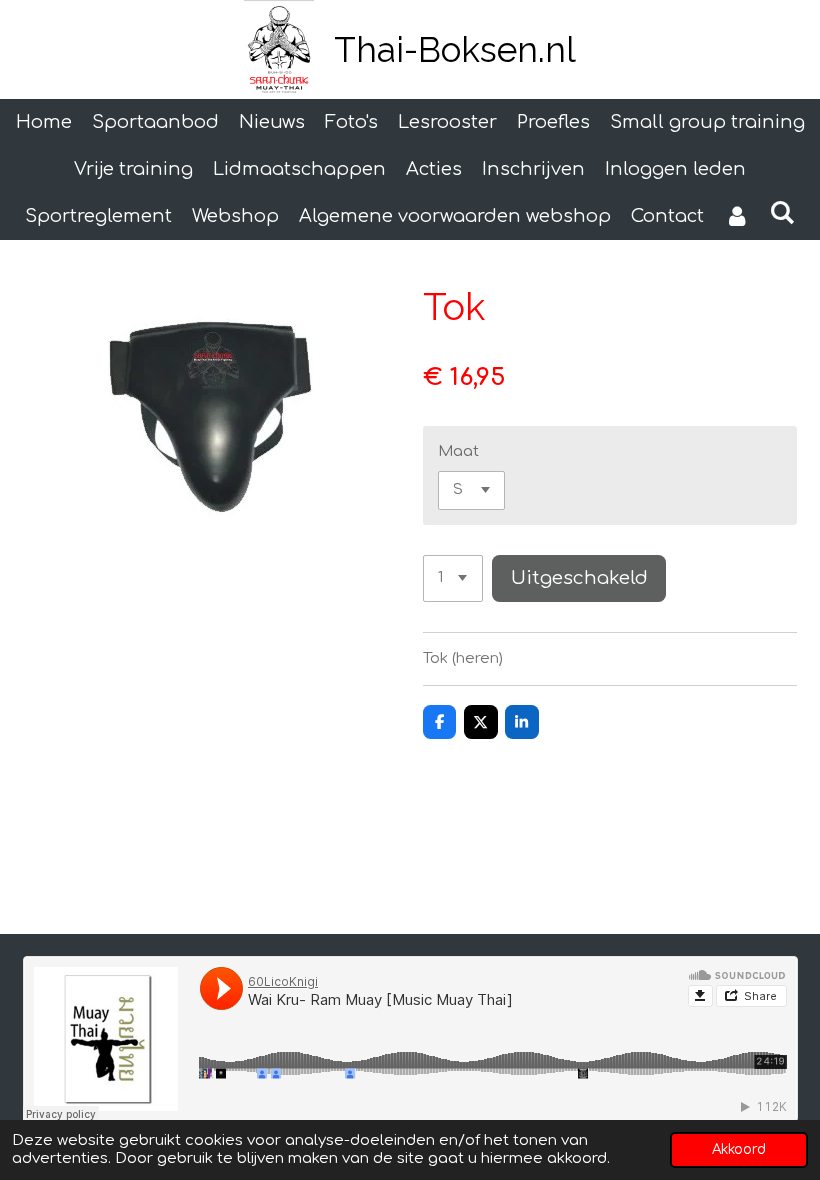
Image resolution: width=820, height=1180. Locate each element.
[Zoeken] (782, 213)
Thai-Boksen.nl (455, 49)
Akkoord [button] (739, 1149)
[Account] (736, 216)
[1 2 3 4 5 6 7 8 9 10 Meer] (453, 578)
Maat (458, 451)
